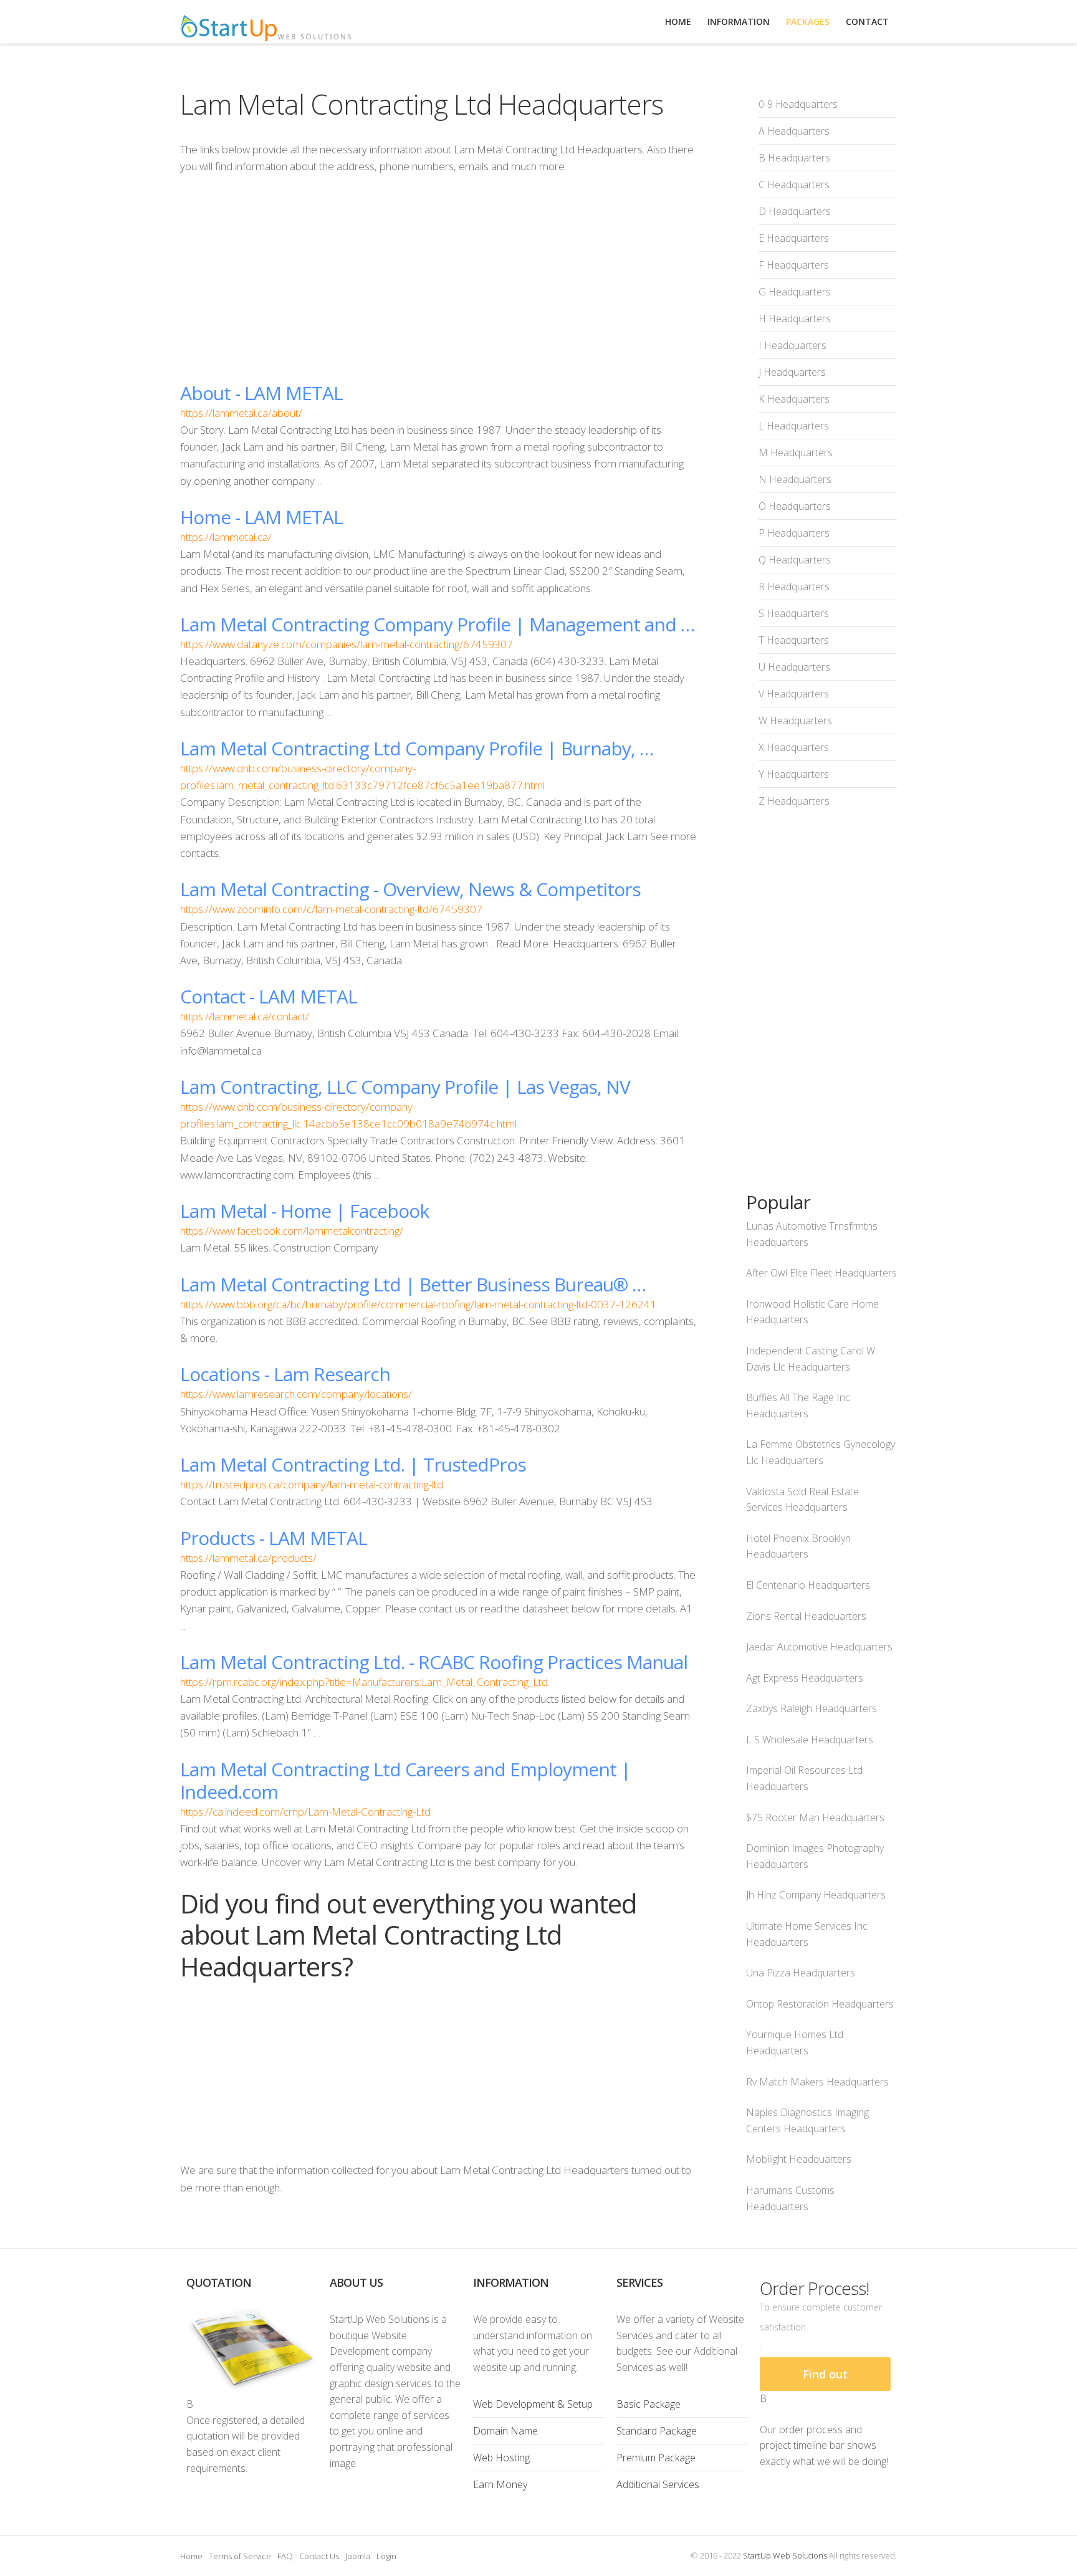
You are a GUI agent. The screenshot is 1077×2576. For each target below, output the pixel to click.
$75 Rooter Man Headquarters (815, 1817)
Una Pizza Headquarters (801, 1973)
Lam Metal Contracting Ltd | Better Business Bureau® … (413, 1284)
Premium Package (656, 2458)
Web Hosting (501, 2458)
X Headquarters (794, 747)
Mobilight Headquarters (799, 2159)
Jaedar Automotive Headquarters (819, 1647)
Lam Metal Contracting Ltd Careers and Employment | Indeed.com (405, 1780)
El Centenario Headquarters (808, 1585)
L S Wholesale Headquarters (810, 1740)
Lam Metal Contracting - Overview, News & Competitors (410, 889)
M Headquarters (796, 452)
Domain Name (505, 2431)
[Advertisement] (438, 278)
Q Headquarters (795, 560)
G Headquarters (795, 292)
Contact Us (319, 2556)
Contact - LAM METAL (269, 996)
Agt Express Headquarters (805, 1678)
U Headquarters (794, 667)
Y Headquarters (794, 774)
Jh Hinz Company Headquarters (816, 1895)
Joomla (358, 2556)
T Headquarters (794, 640)
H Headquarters (795, 318)
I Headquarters (792, 345)
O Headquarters (795, 506)
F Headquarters (794, 265)
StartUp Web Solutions (785, 2555)
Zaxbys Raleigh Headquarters (811, 1708)
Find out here (825, 2379)
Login (386, 2556)
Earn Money (500, 2484)
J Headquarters (792, 372)
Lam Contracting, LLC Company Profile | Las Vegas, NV (405, 1087)
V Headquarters (794, 694)
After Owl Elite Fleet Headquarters (821, 1273)
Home (191, 2556)
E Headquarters (794, 238)
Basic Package (649, 2404)
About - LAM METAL (261, 393)
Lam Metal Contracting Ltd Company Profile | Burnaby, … (417, 748)
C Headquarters (794, 184)
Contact (867, 22)
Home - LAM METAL (261, 517)
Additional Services (658, 2484)
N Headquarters (795, 479)
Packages (808, 22)
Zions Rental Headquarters (806, 1616)
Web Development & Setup (533, 2404)
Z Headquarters (794, 801)
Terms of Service (240, 2556)
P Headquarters (794, 533)
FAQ (285, 2556)
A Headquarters (794, 131)
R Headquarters (794, 587)
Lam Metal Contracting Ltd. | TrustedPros (353, 1464)
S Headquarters (794, 613)
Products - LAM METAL (274, 1538)
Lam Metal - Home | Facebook (304, 1211)
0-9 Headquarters (798, 104)
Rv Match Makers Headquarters (817, 2082)
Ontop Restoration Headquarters (820, 2004)
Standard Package (657, 2431)
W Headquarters (795, 721)
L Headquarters (794, 426)
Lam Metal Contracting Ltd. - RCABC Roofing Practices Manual (434, 1662)
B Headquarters (794, 158)
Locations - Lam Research (285, 1374)
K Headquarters (794, 399)
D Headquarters (795, 211)
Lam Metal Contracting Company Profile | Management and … (437, 624)
